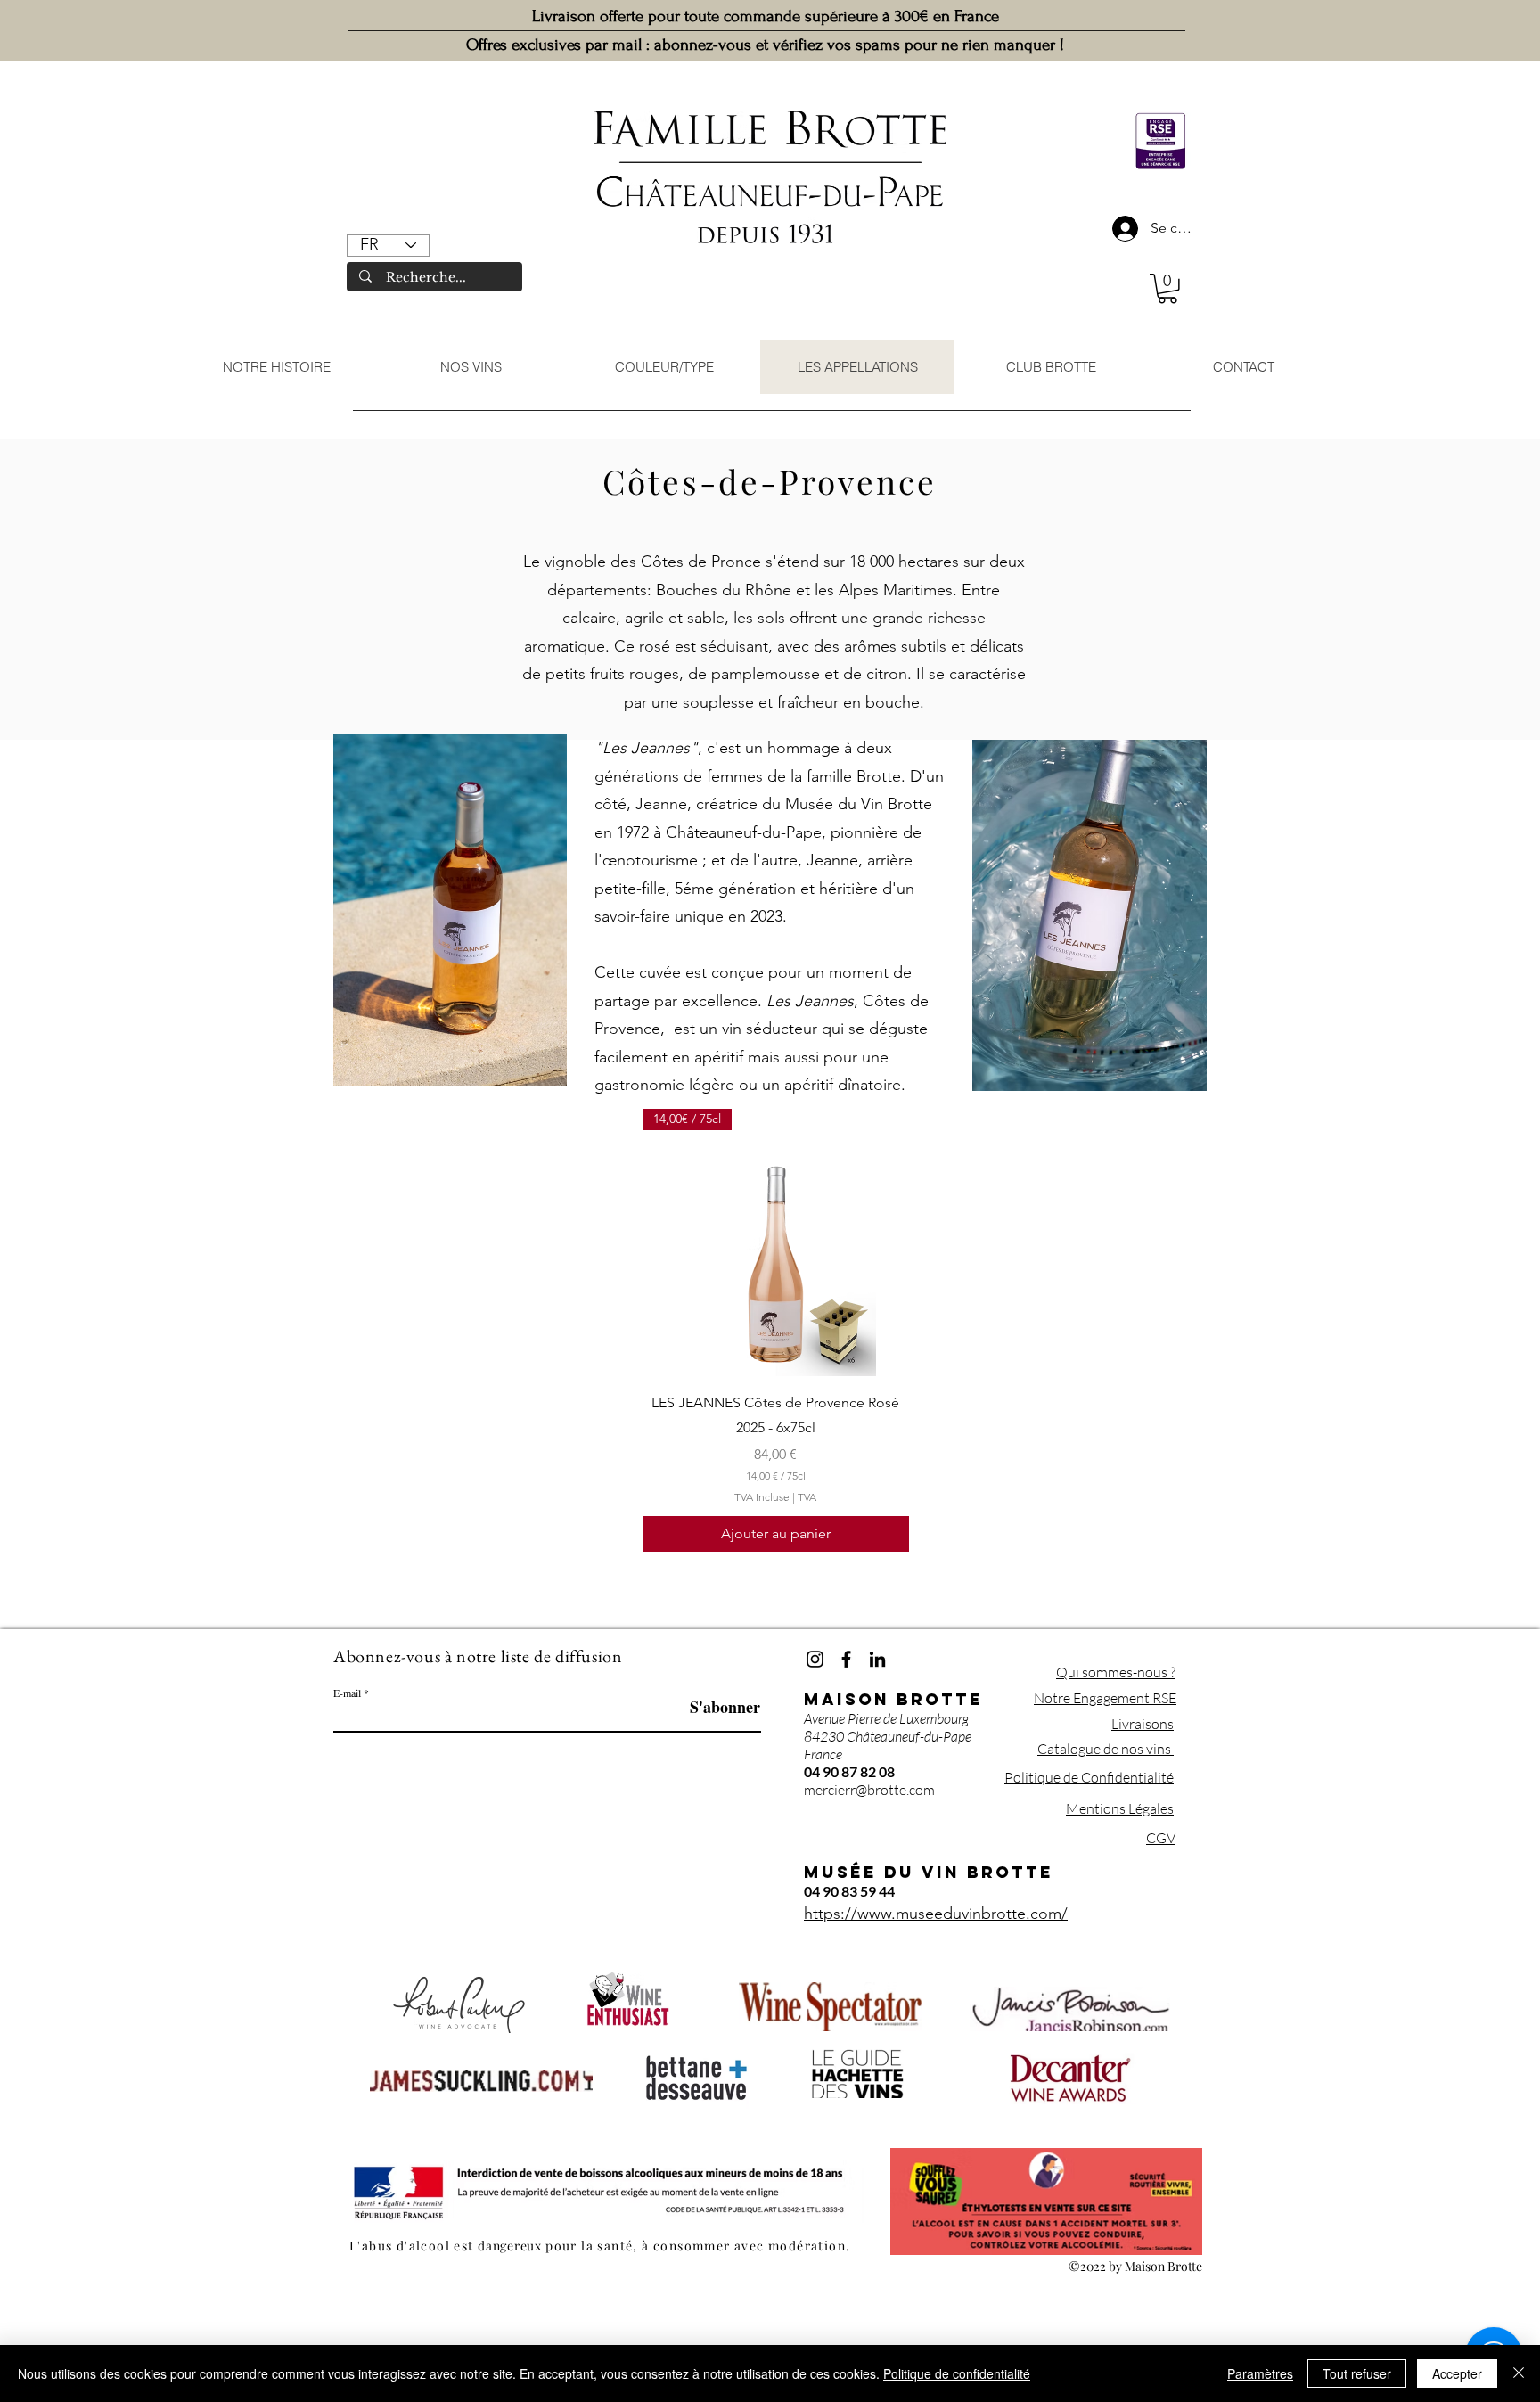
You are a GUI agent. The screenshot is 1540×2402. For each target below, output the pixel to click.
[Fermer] (1519, 2373)
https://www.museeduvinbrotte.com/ (936, 1914)
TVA (807, 1497)
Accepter (1457, 2373)
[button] (1167, 289)
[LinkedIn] (877, 1659)
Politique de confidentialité (957, 2373)
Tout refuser (1357, 2373)
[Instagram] (815, 1659)
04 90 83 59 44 (849, 1891)
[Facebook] (846, 1659)
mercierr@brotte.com (869, 1790)
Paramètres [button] (1260, 2373)
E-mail (347, 1693)
